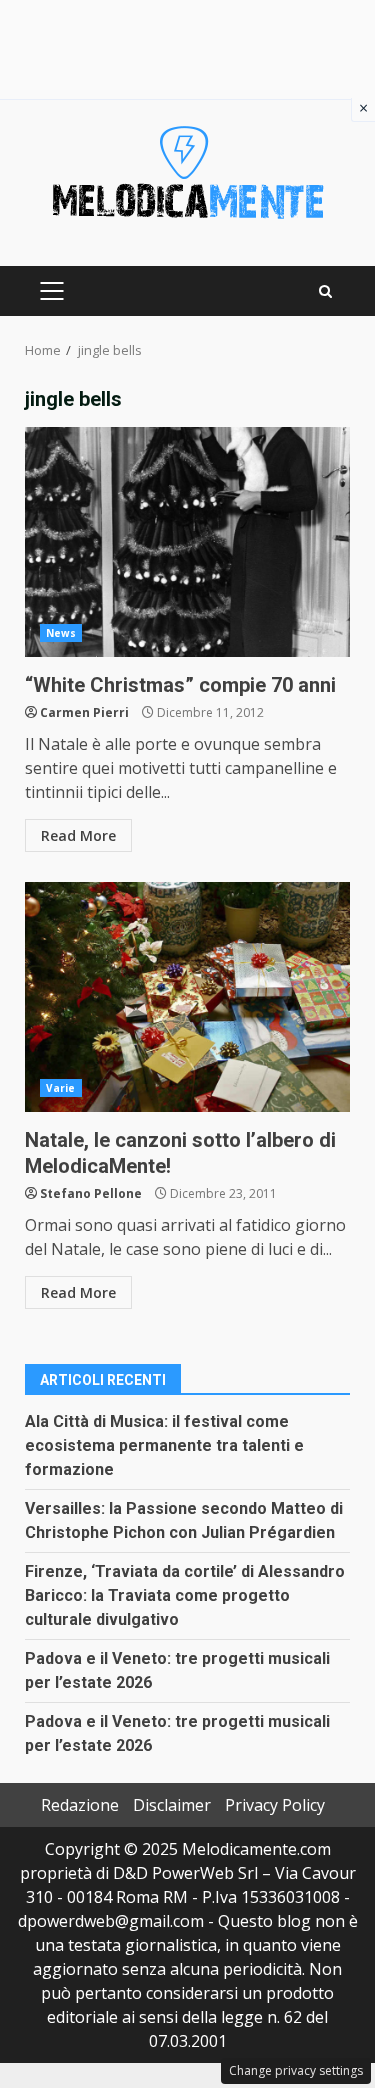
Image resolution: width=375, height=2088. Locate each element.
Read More (78, 835)
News (61, 633)
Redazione (80, 1805)
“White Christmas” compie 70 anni (187, 542)
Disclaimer (172, 1805)
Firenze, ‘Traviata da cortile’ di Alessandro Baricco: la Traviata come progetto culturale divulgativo (185, 1595)
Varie (61, 1088)
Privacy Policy (275, 1805)
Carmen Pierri (84, 712)
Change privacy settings (296, 2070)
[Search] (325, 291)
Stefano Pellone (91, 1193)
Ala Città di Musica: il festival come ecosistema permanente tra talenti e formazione (164, 1445)
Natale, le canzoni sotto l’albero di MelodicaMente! (187, 997)
